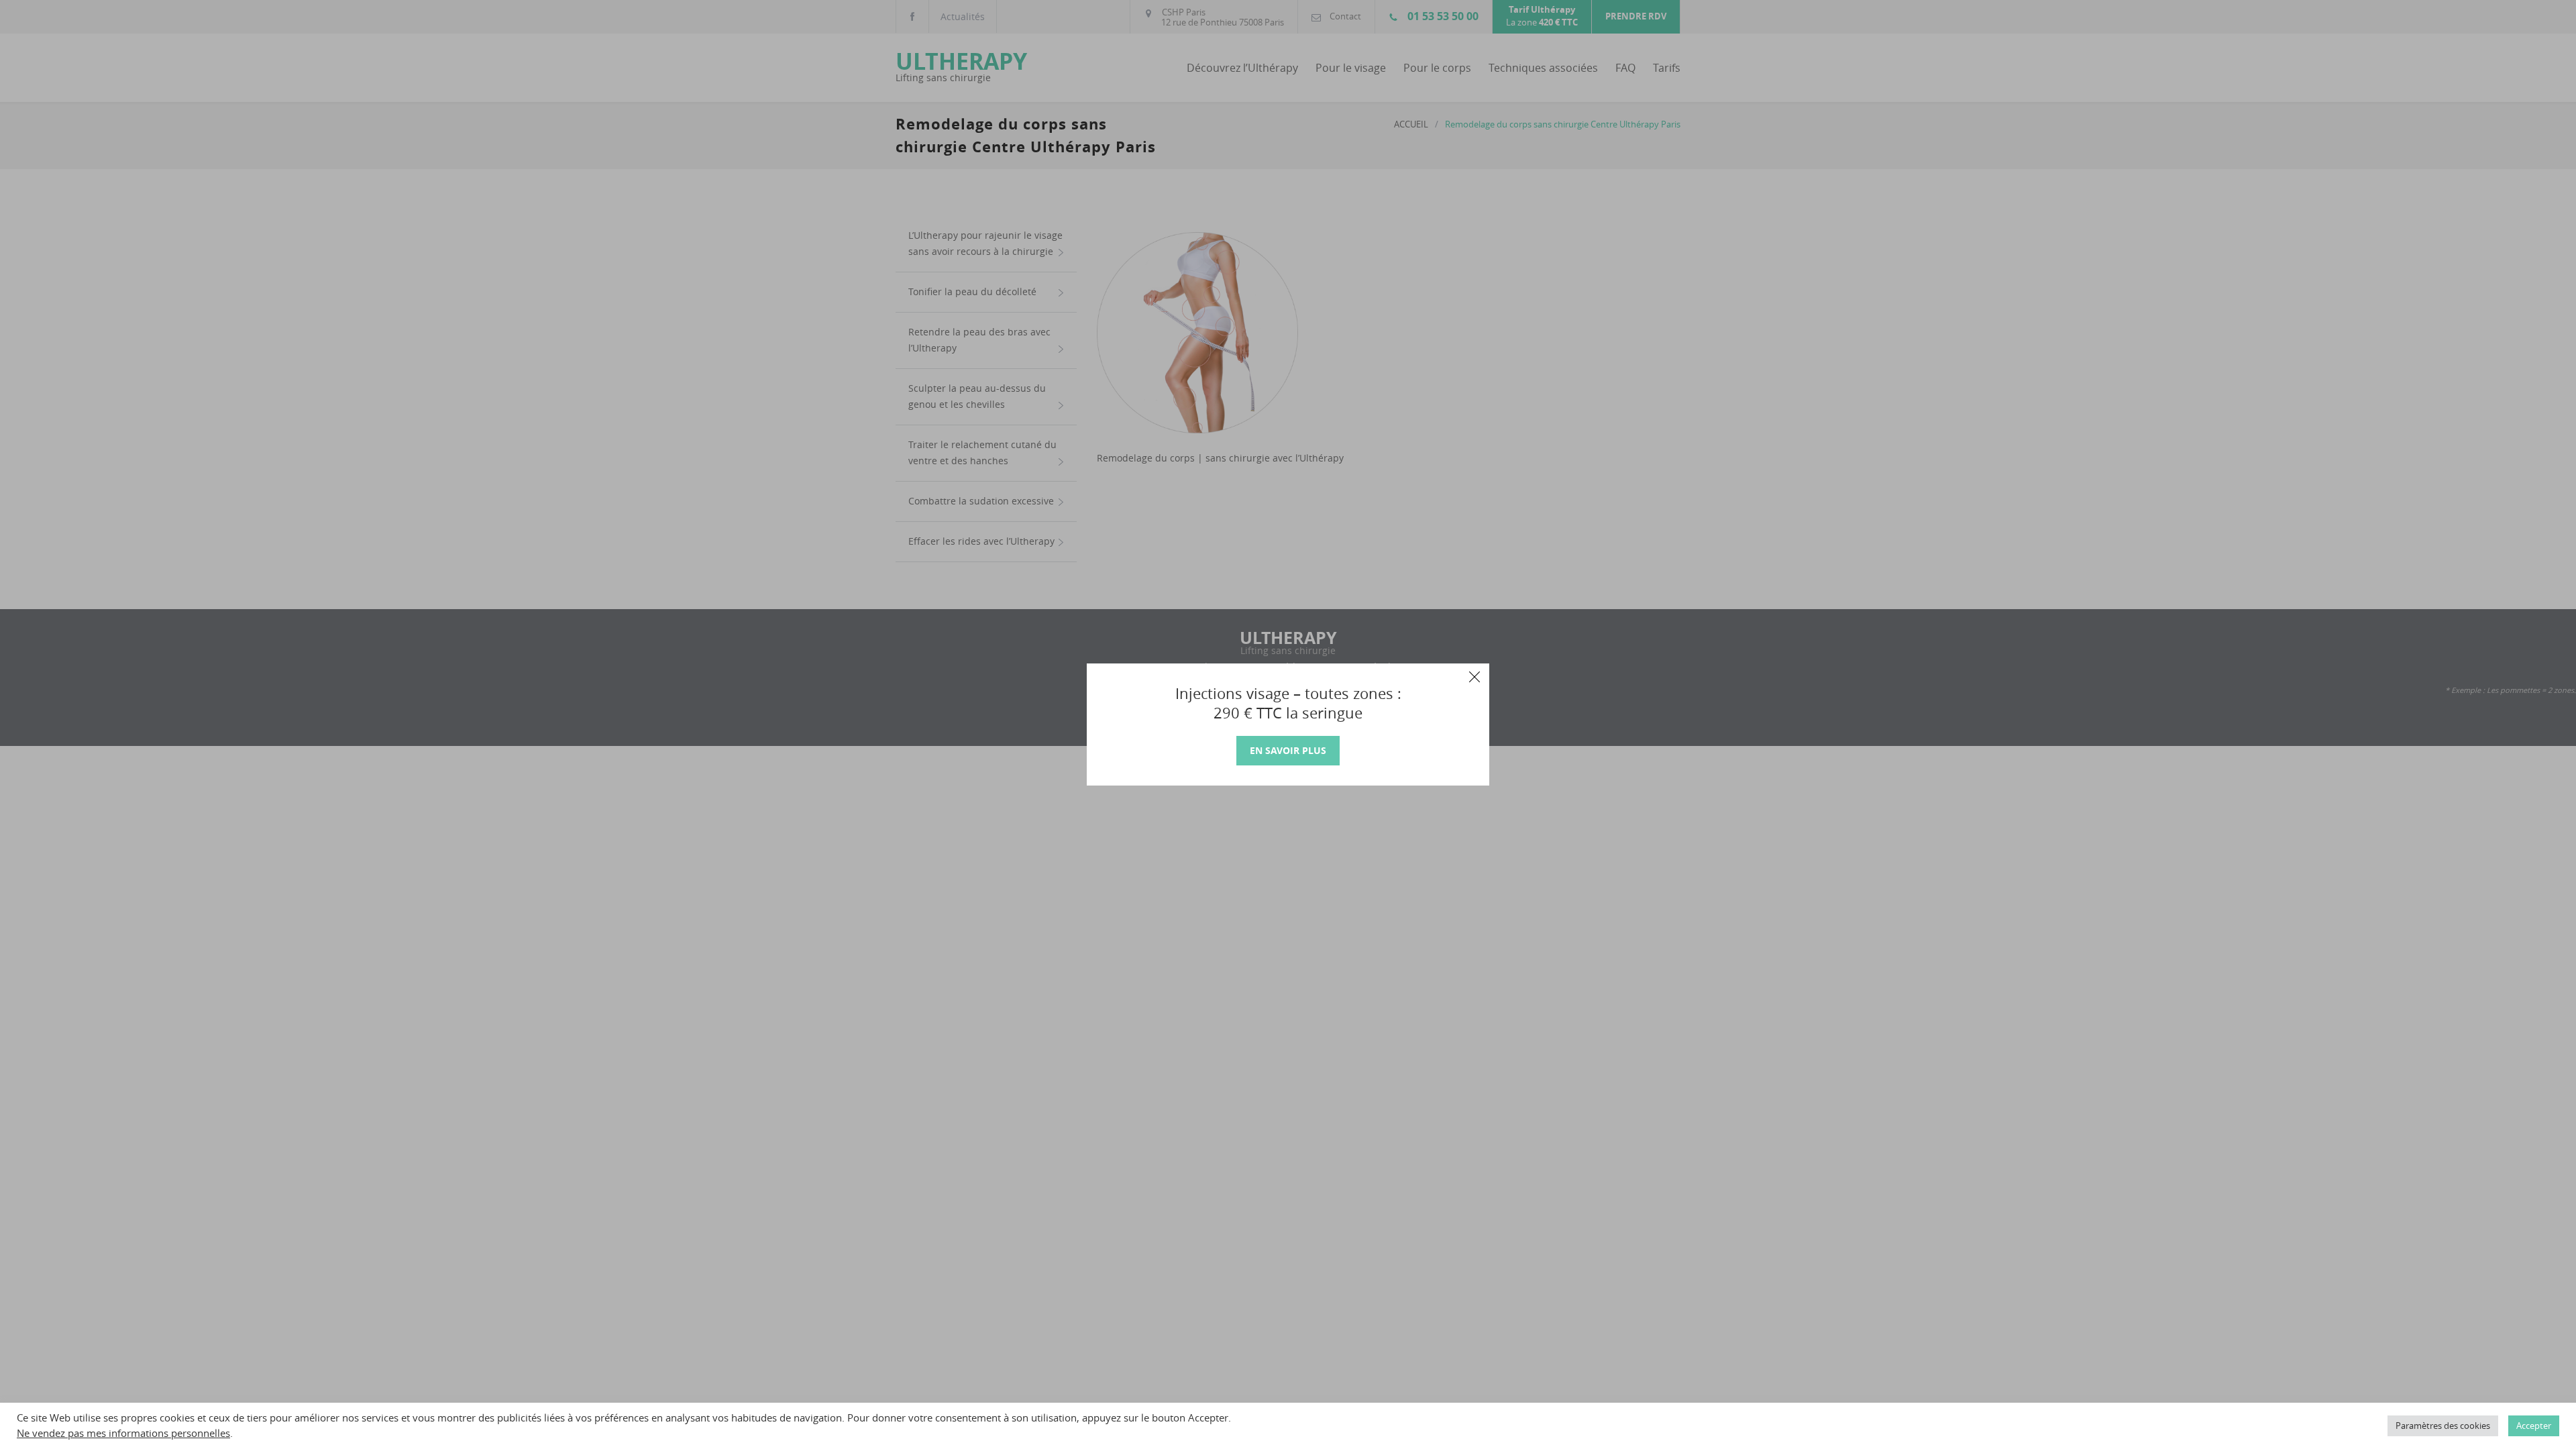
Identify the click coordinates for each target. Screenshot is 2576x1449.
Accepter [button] (2534, 1426)
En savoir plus (1288, 750)
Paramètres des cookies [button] (2443, 1426)
